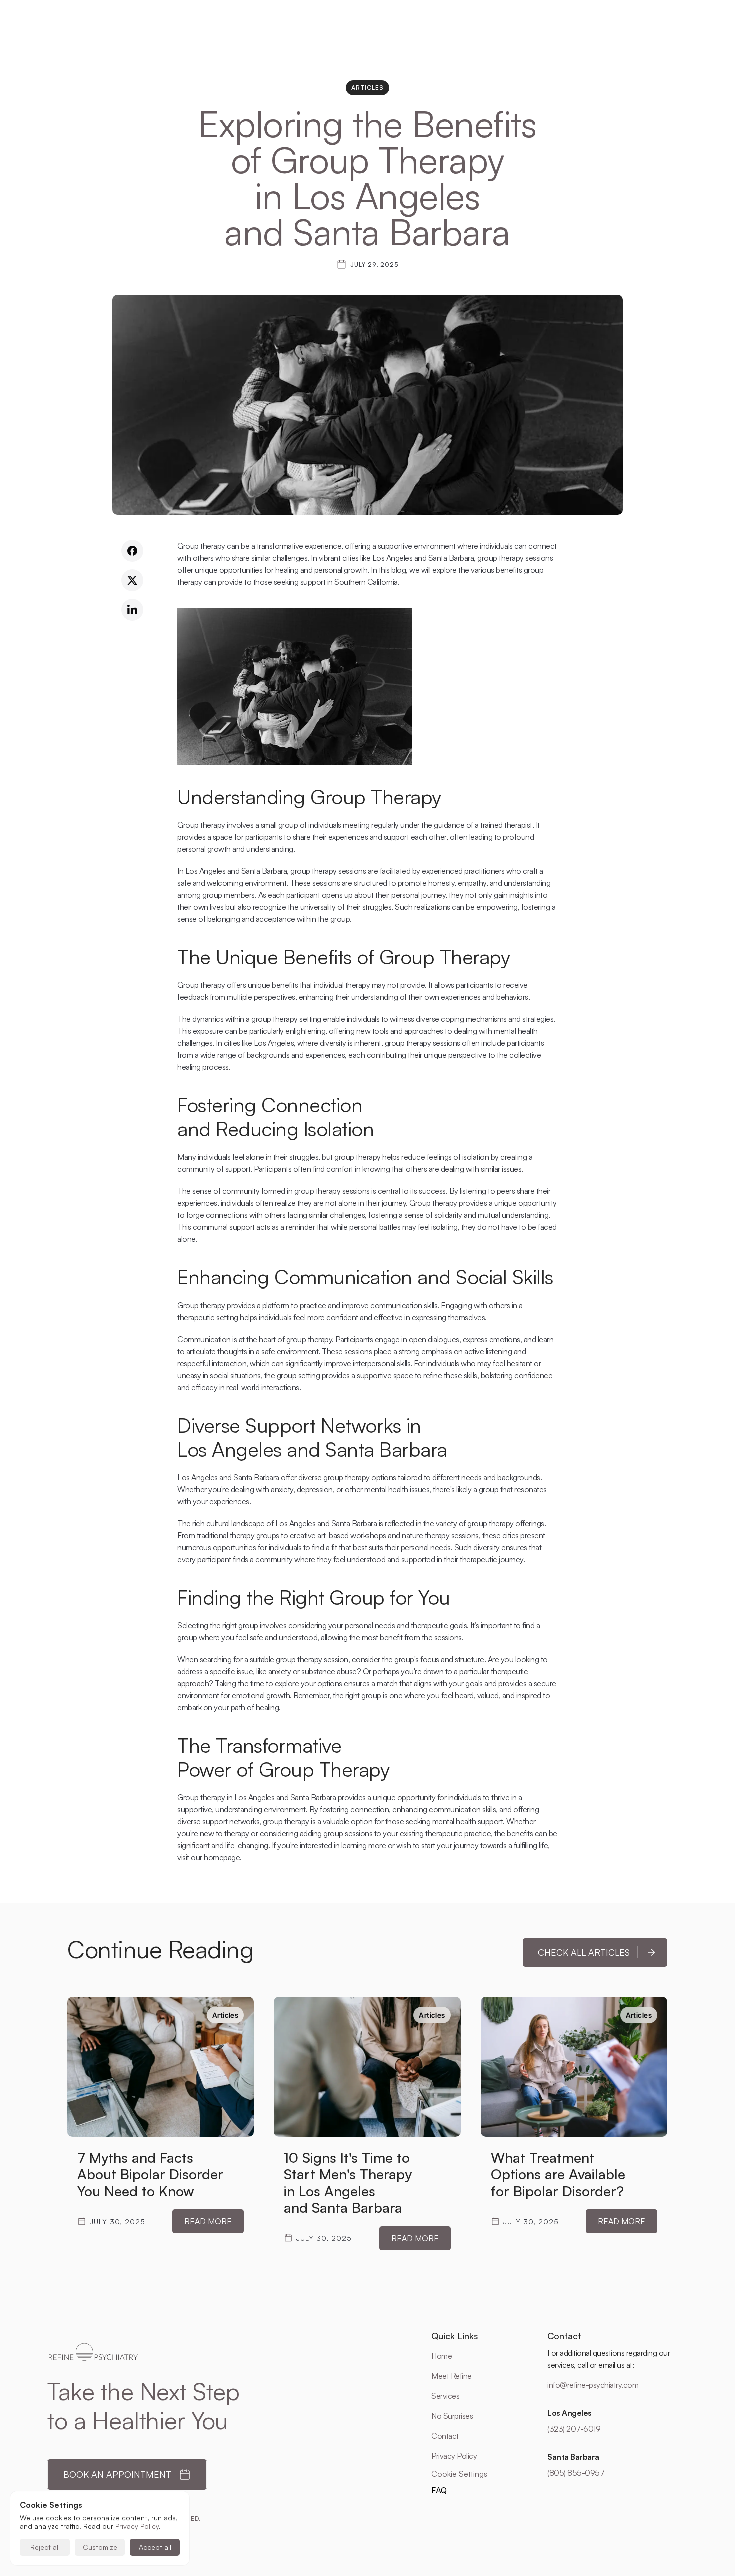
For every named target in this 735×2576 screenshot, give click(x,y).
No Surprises (452, 2416)
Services (445, 2396)
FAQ (439, 2490)
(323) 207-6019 (574, 2429)
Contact (445, 2436)
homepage (222, 1857)
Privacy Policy (454, 2456)
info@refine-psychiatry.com (593, 2385)
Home (442, 2356)
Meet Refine (452, 2376)
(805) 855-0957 (576, 2473)
